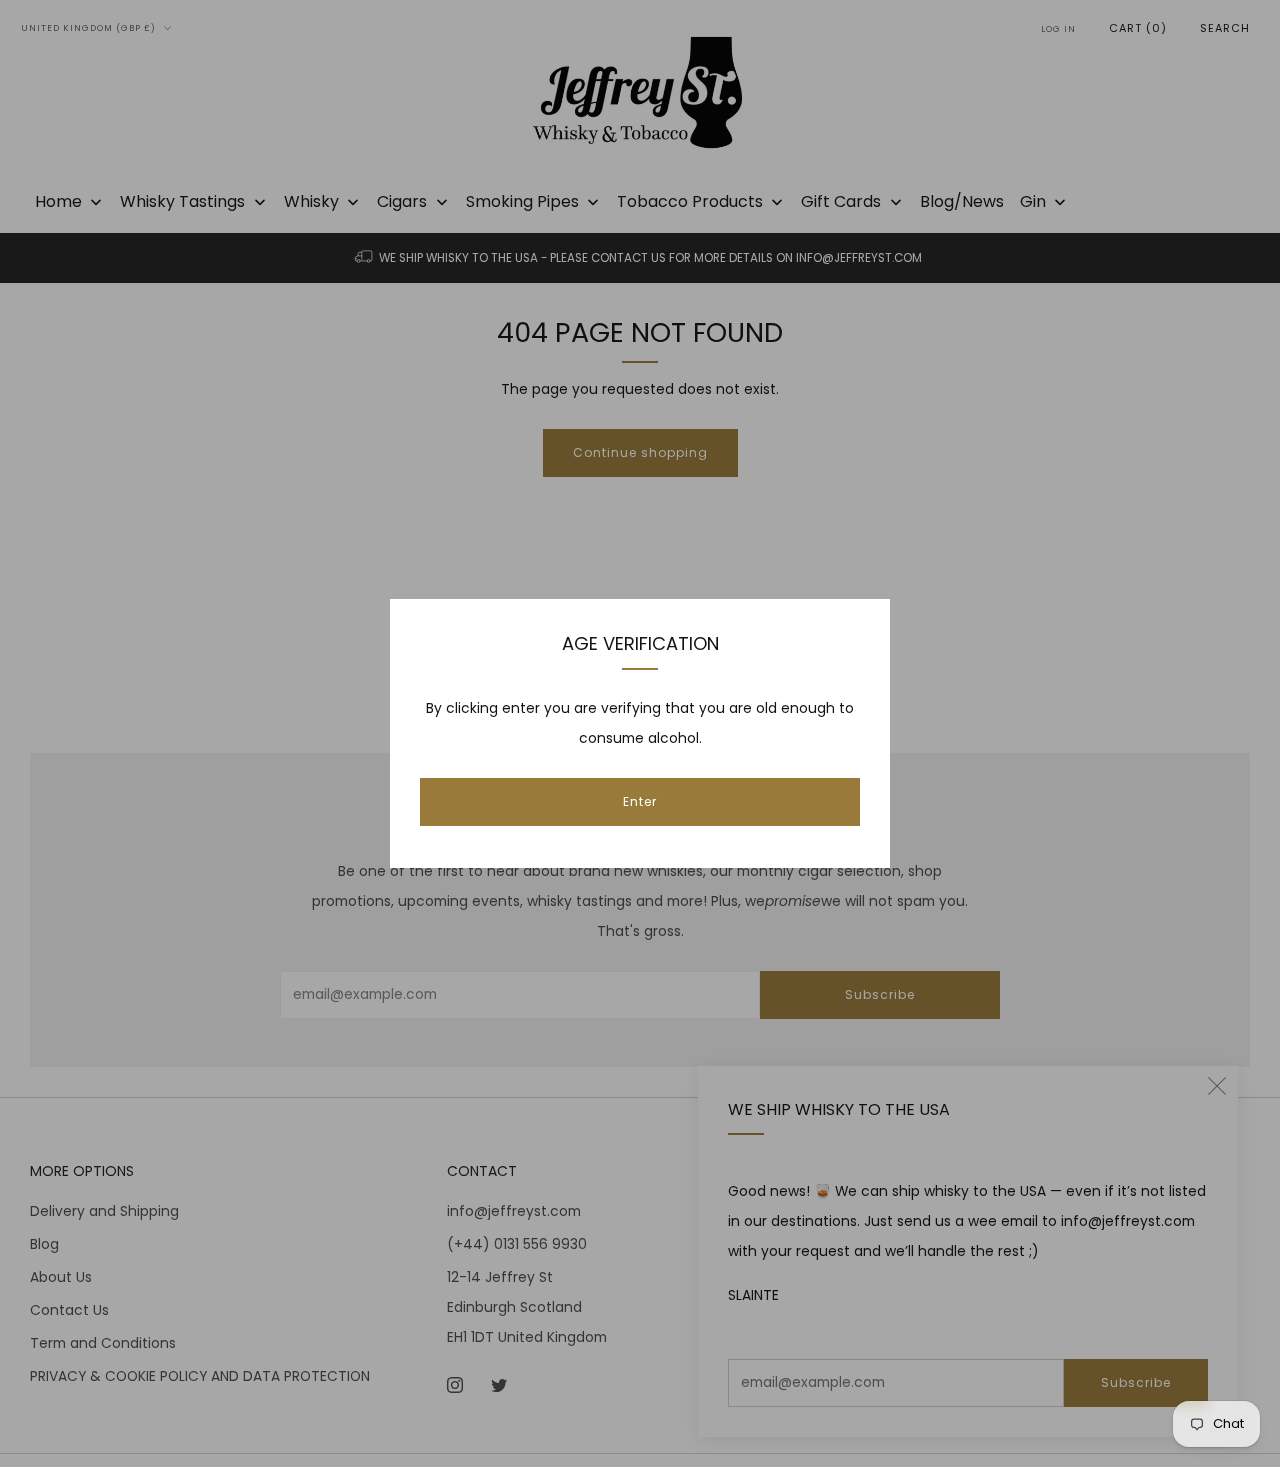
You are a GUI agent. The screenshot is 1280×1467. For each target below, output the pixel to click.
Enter (640, 801)
